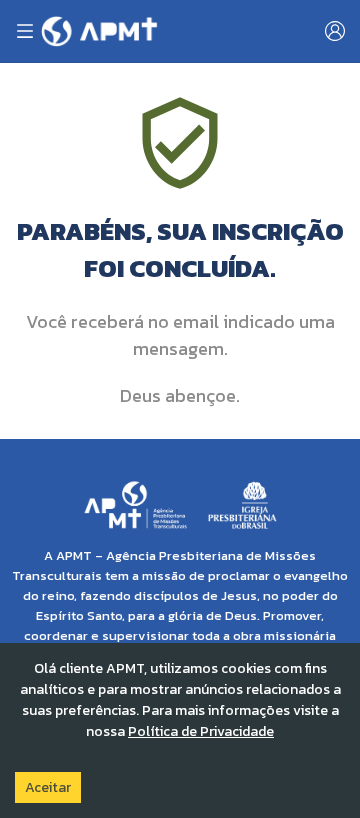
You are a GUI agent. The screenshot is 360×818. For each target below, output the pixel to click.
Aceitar (48, 787)
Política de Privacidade (201, 731)
